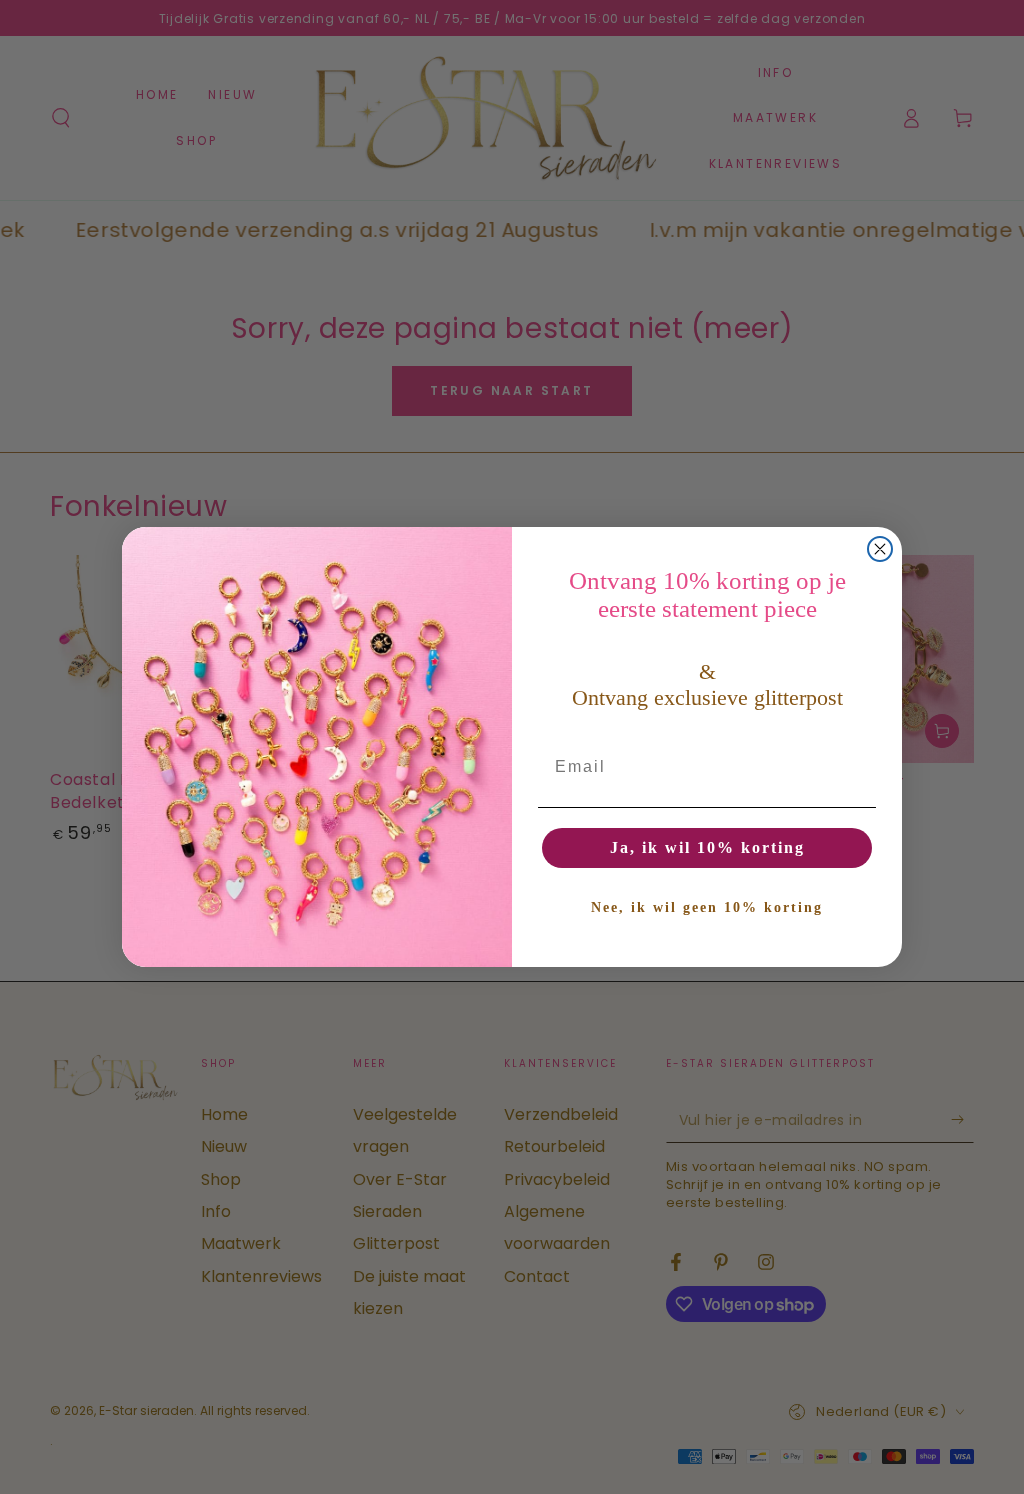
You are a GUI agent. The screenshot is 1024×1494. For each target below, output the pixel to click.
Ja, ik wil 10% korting (707, 847)
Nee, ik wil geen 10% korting (707, 907)
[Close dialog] (880, 549)
